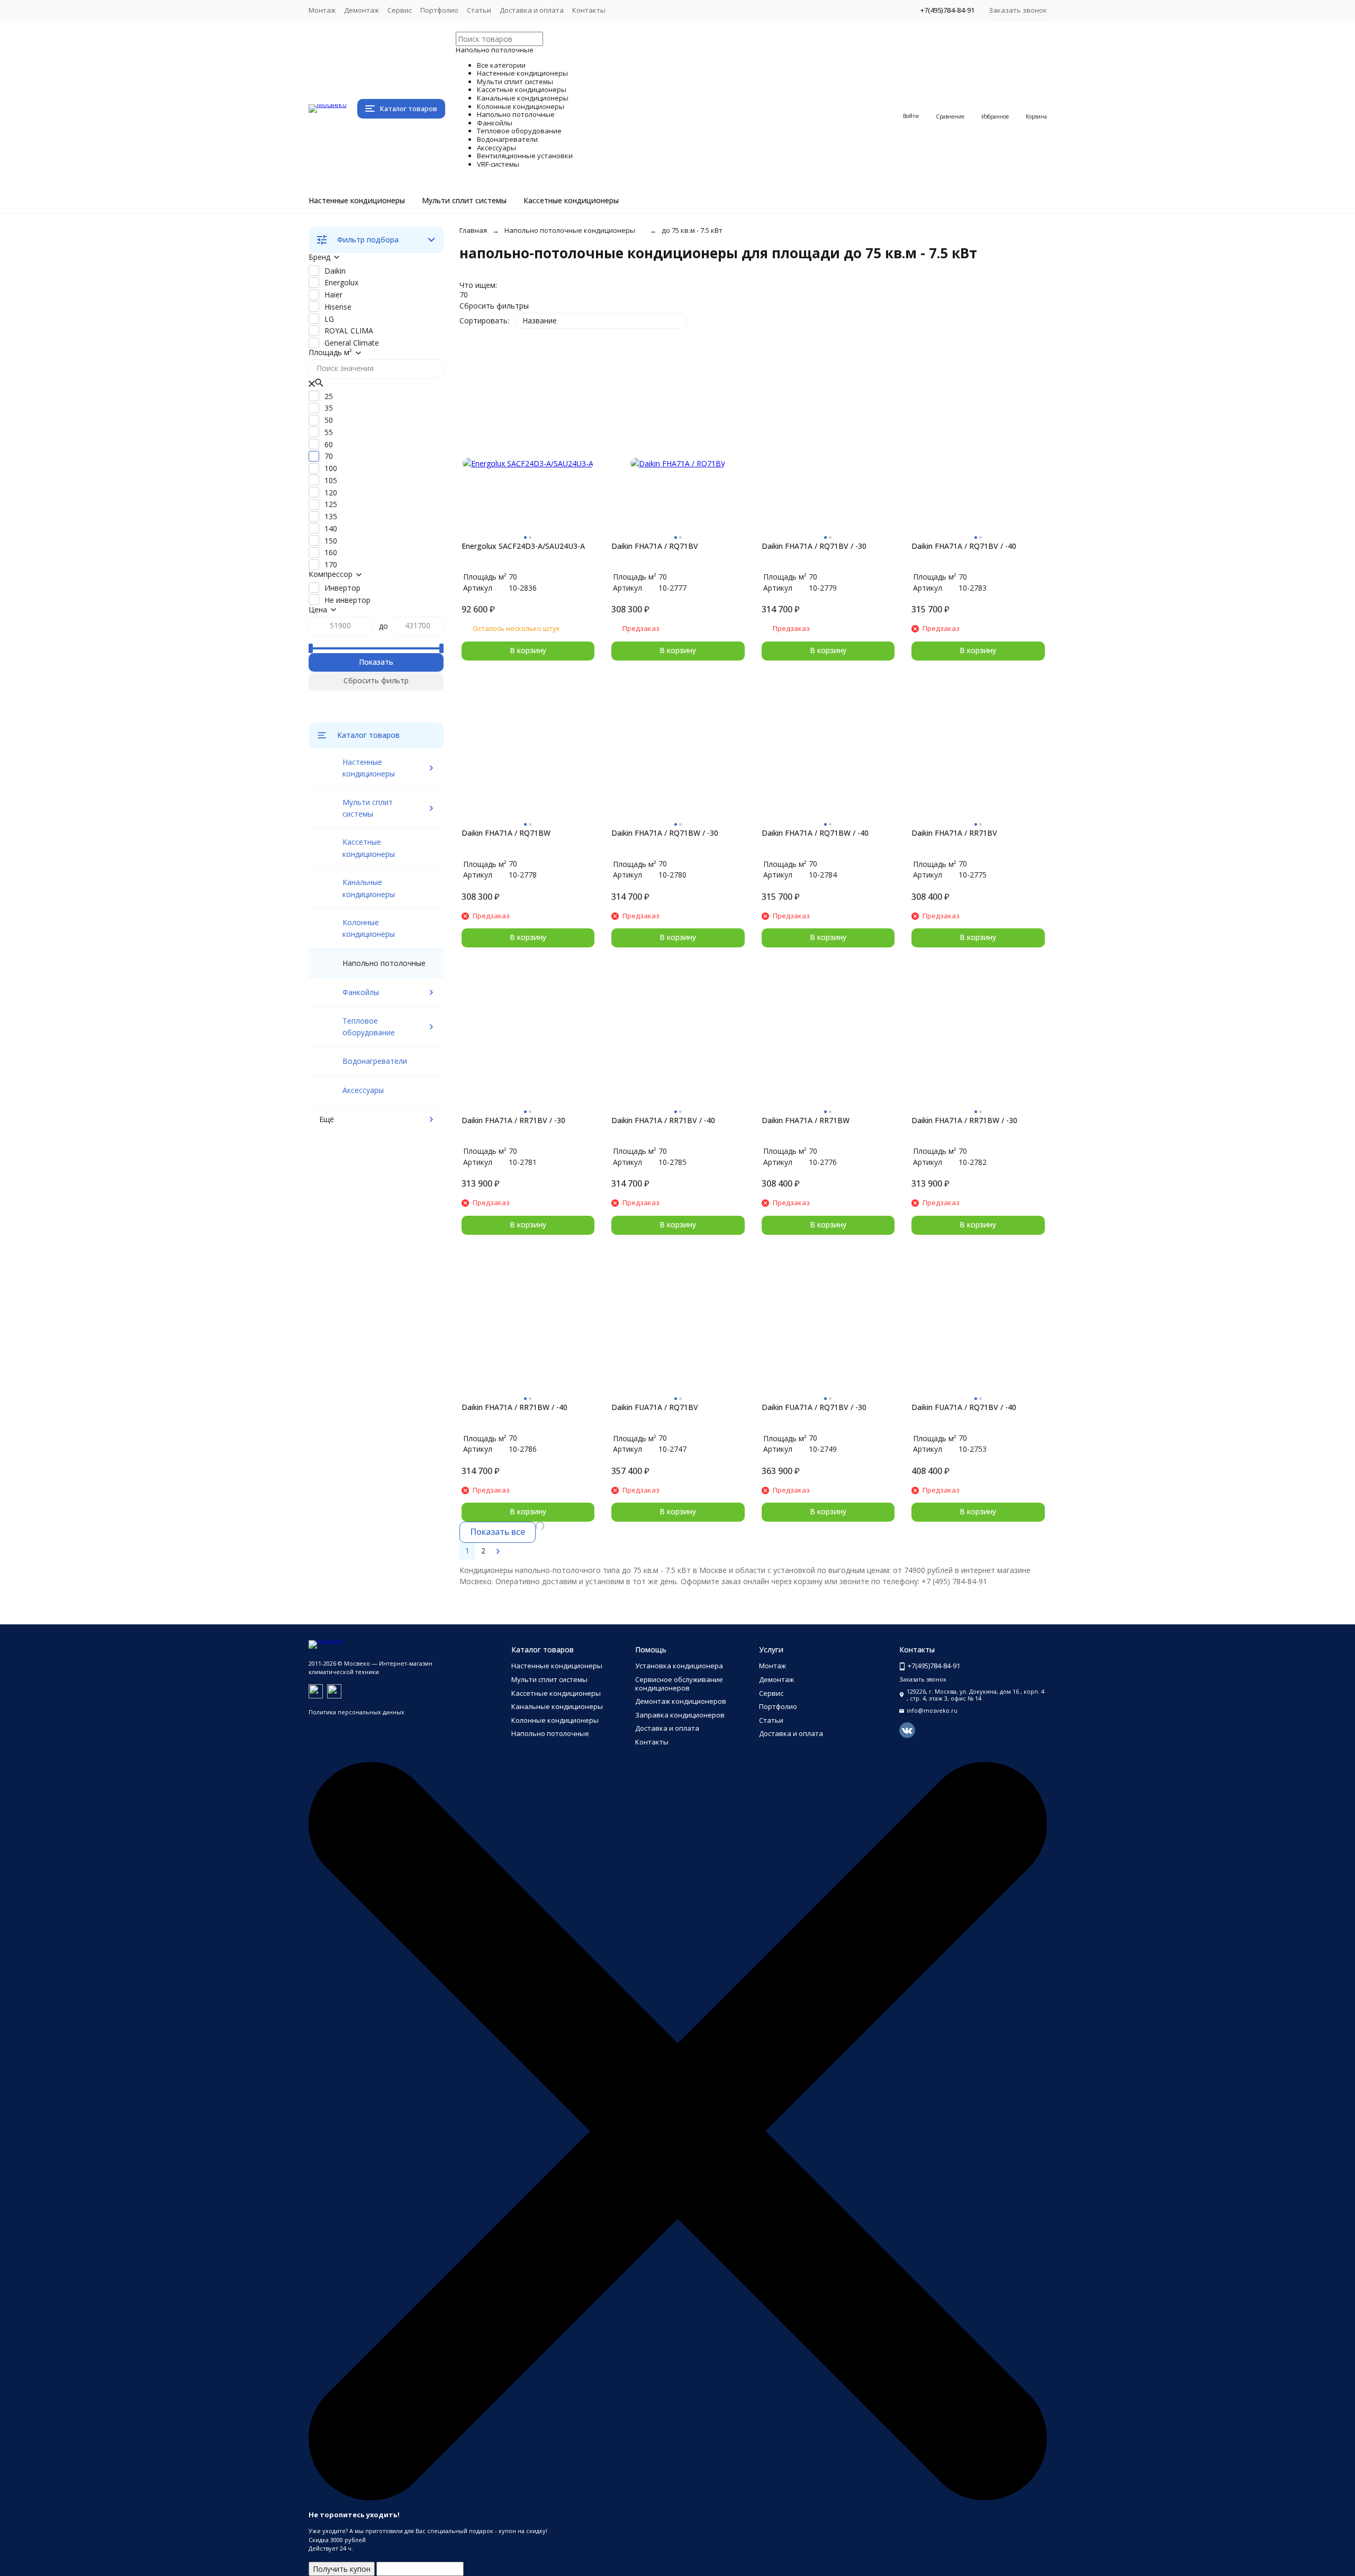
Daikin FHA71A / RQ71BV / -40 (964, 546)
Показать (376, 662)
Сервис (400, 10)
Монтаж (322, 10)
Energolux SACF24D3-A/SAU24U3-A (523, 546)
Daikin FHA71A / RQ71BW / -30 (665, 833)
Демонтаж (362, 10)
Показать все (498, 1532)
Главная (473, 230)
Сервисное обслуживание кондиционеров (679, 1684)
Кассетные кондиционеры (571, 201)
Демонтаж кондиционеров (681, 1701)
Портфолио (439, 10)
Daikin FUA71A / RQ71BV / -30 (814, 1407)
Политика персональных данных (356, 1712)
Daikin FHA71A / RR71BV (954, 833)
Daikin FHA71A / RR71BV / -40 (663, 1120)
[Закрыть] (678, 2498)
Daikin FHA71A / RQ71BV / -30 (814, 546)
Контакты (589, 10)
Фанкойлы (361, 992)
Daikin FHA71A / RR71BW (806, 1120)
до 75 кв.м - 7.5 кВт (692, 230)
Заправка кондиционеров (680, 1715)
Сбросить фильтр (376, 680)
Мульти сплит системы (464, 201)
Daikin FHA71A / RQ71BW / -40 (815, 833)
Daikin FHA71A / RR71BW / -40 (514, 1407)
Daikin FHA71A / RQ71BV (655, 546)
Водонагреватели (375, 1061)
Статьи (479, 10)
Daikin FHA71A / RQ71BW (506, 833)
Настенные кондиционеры (357, 201)
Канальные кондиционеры (557, 1706)
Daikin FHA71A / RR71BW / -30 (964, 1120)
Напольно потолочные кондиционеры (570, 230)
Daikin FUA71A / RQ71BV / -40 (964, 1407)
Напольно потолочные (550, 1733)
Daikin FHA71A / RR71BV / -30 (513, 1120)
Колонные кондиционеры (555, 1720)
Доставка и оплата (532, 10)
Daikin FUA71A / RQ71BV (655, 1407)
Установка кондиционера (679, 1666)
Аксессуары (363, 1090)
